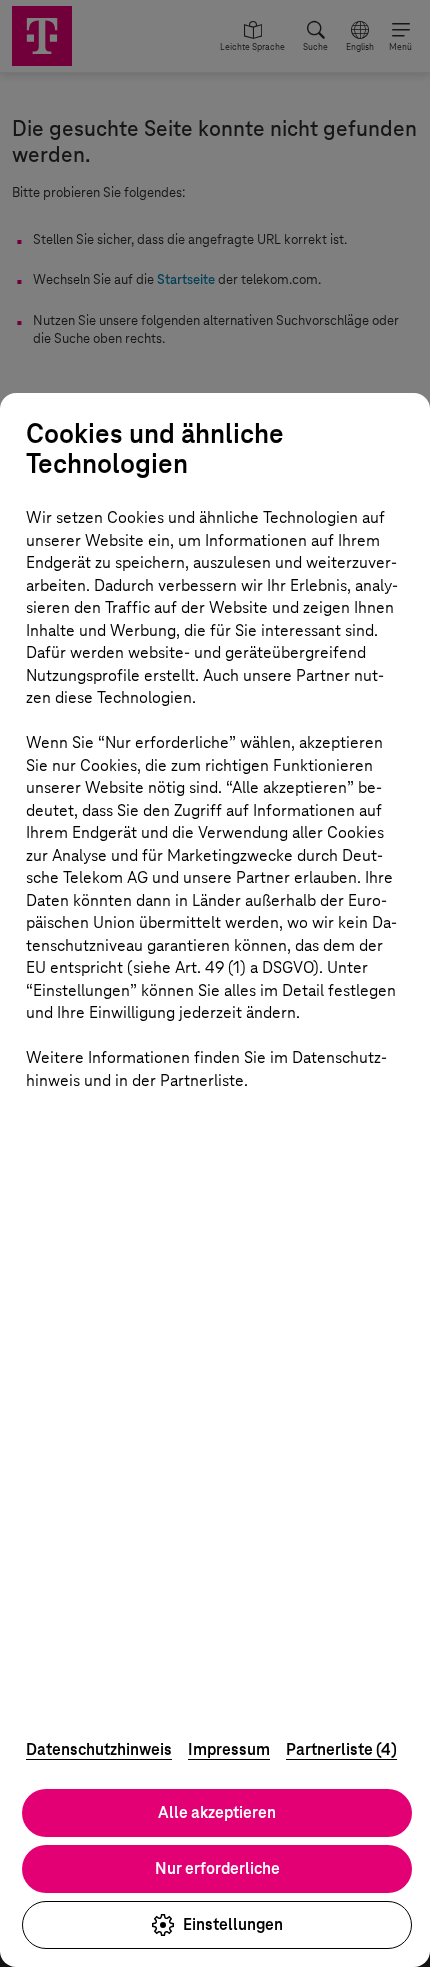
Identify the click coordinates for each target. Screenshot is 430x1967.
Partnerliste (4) (341, 1749)
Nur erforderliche (217, 1868)
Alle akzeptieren (217, 1812)
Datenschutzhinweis (99, 1749)
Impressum (229, 1749)
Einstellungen (233, 1924)
